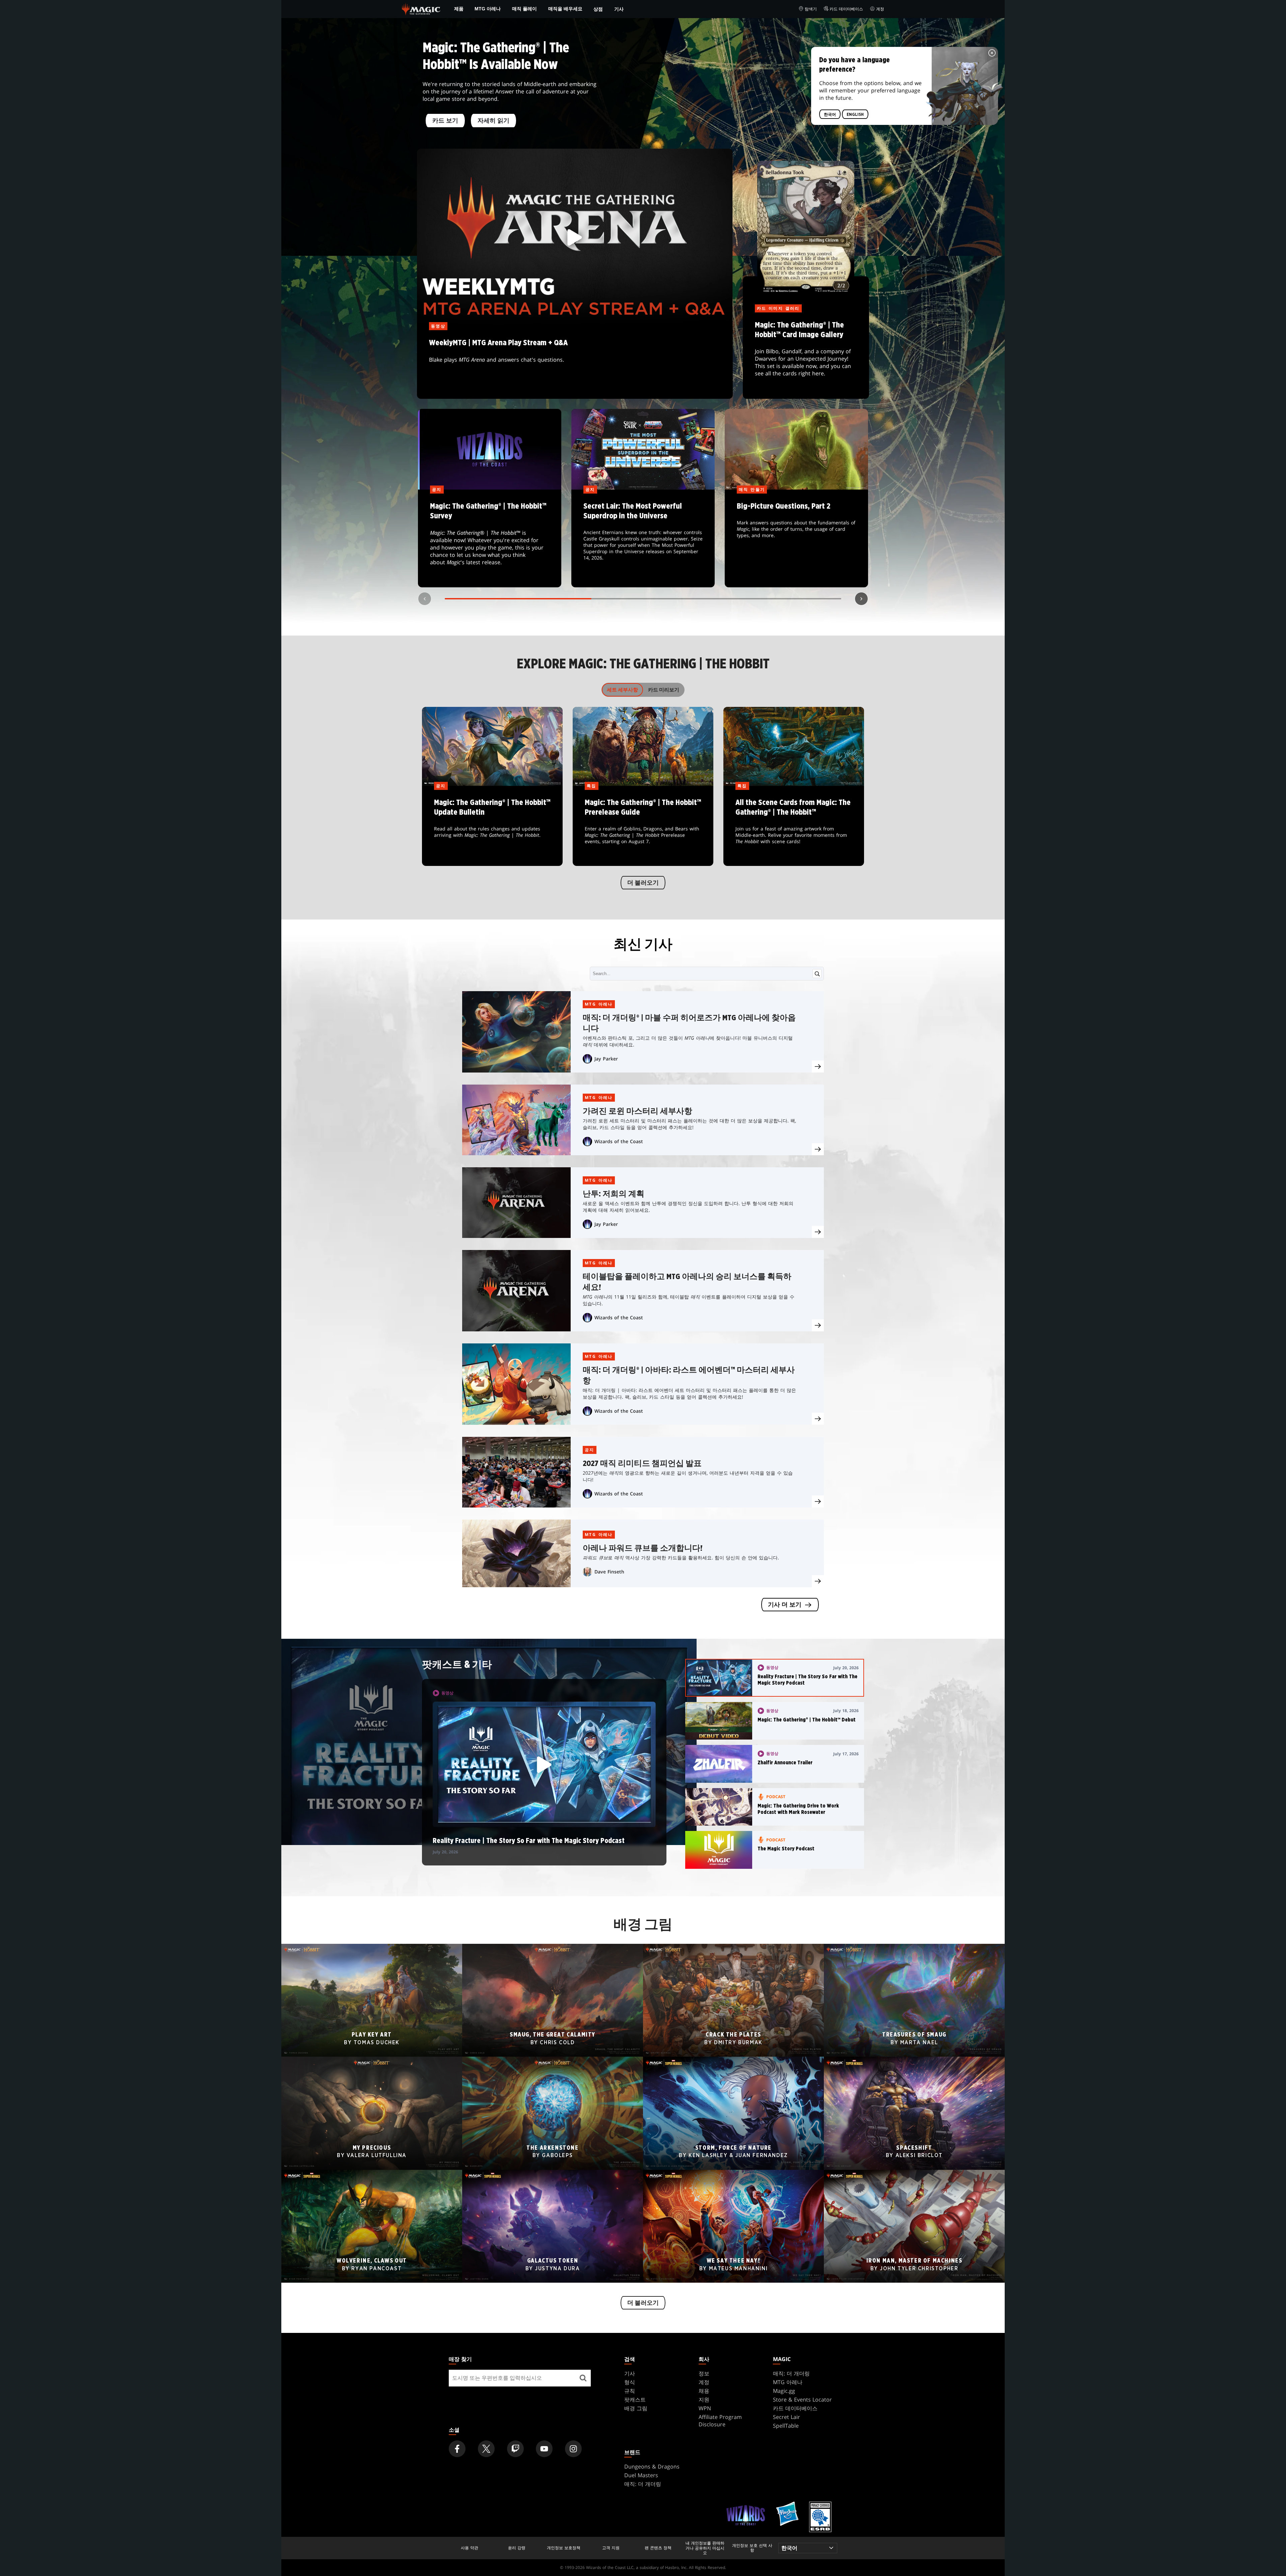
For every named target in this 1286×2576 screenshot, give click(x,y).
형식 (630, 2382)
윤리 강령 (517, 2548)
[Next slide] (861, 599)
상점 (598, 9)
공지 (590, 1450)
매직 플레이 (524, 9)
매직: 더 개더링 (791, 2373)
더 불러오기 (643, 883)
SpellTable (786, 2426)
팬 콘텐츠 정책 (658, 2548)
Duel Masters (641, 2475)
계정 (880, 9)
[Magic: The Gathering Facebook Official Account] (457, 2449)
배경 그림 (636, 2408)
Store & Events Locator (802, 2400)
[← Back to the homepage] (421, 8)
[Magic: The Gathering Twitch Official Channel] (515, 2449)
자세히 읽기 (493, 121)
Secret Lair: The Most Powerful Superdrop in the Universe (643, 539)
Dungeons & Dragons (652, 2467)
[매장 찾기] (583, 2378)
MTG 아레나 (488, 9)
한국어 (830, 115)
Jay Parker (606, 1059)
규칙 (630, 2391)
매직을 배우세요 (565, 9)
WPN (705, 2408)
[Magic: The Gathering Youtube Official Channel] (544, 2449)
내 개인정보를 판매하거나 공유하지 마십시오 (705, 2548)
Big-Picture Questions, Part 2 (797, 539)
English (855, 115)
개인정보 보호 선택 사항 (752, 2548)
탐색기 (811, 9)
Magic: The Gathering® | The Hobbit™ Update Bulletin (492, 826)
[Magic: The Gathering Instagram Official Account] (573, 2449)
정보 (704, 2373)
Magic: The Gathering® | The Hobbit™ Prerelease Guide (643, 826)
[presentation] (818, 1066)
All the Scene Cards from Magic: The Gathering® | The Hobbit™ (794, 826)
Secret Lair (787, 2417)
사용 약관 (470, 2548)
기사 (619, 9)
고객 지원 (611, 2548)
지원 (704, 2400)
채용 (704, 2391)
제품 (459, 9)
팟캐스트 (635, 2400)
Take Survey (490, 539)
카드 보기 (445, 121)
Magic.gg (784, 2391)
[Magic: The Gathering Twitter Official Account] (486, 2449)
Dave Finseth (609, 1572)
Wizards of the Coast (619, 1141)
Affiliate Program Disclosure (720, 2421)
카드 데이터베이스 (846, 9)
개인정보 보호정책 (564, 2548)
